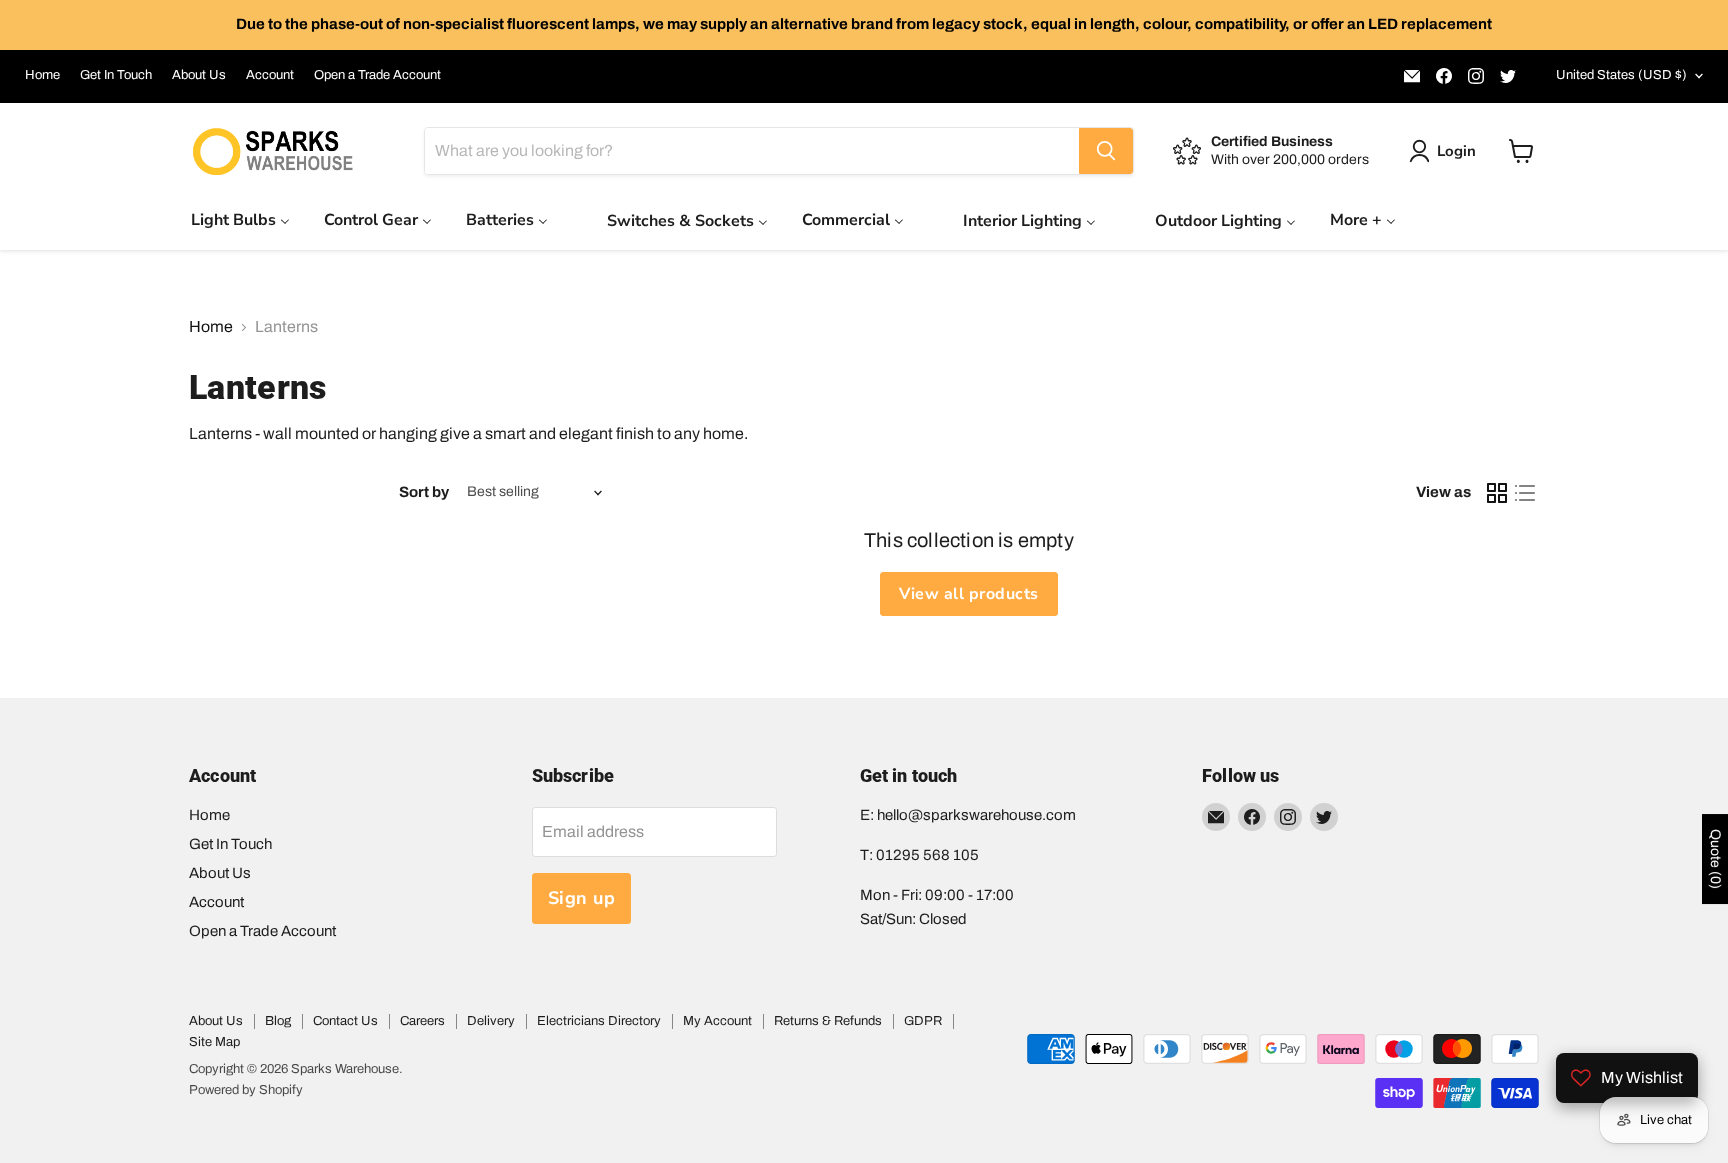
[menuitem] (240, 219)
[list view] (1525, 493)
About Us (199, 75)
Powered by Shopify (246, 1090)
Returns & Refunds (828, 1021)
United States (1621, 75)
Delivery (491, 1021)
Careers (422, 1021)
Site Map (214, 1042)
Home (42, 75)
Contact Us (345, 1021)
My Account (717, 1021)
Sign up (582, 898)
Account (270, 75)
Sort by (424, 492)
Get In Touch (116, 75)
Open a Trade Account (377, 75)
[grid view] (1497, 493)
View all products (968, 594)
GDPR (923, 1021)
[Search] (1106, 151)
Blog (278, 1021)
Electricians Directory (599, 1021)
